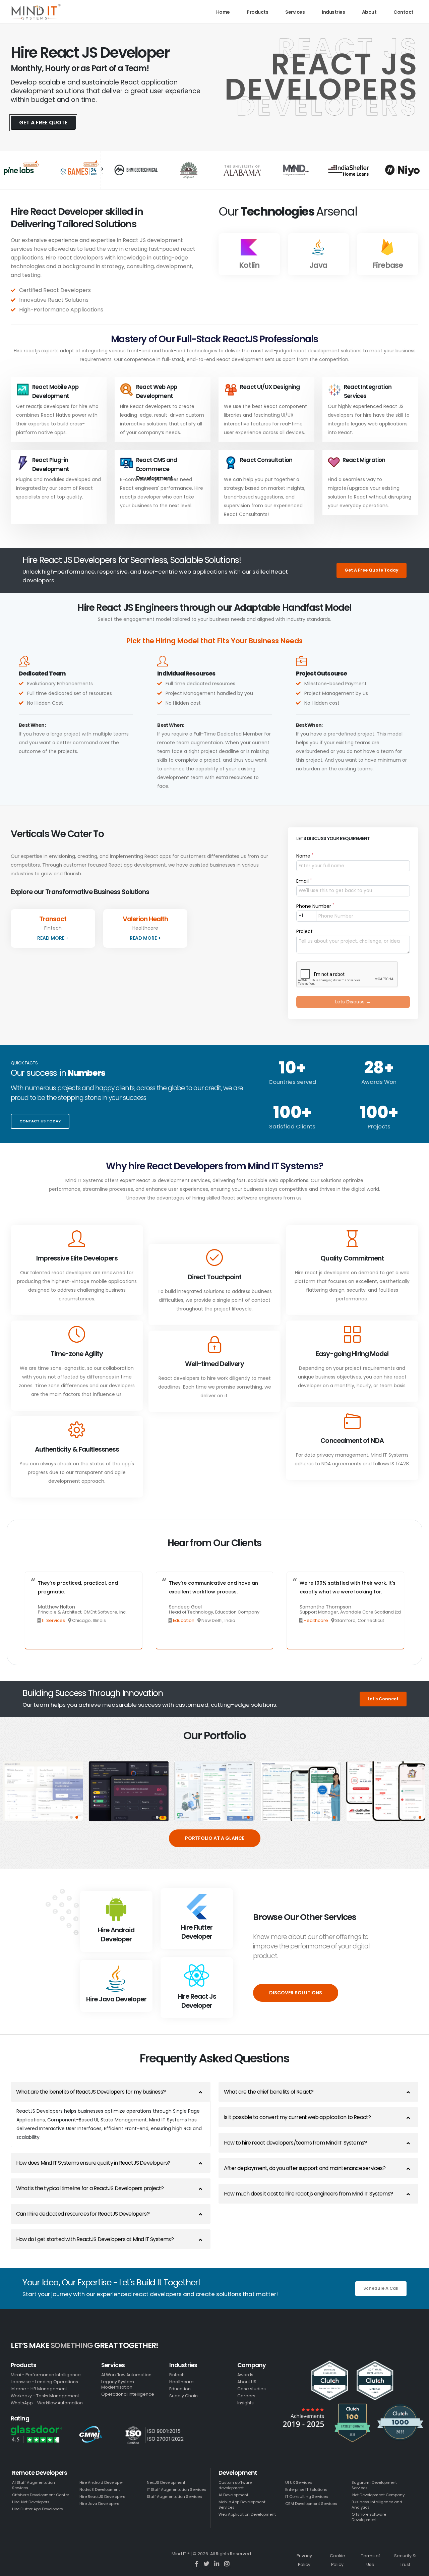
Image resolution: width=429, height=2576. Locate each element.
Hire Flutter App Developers (38, 2509)
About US (247, 2382)
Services (295, 12)
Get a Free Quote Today (372, 570)
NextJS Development (166, 2482)
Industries (333, 12)
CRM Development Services (311, 2504)
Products (257, 12)
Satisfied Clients (292, 1126)
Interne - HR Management (39, 2389)
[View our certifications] (96, 2435)
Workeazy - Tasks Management (45, 2396)
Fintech (177, 2375)
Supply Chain (183, 2396)
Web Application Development (247, 2514)
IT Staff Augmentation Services (176, 2490)
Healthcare (316, 1620)
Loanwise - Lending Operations (44, 2382)
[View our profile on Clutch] (353, 2401)
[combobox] (306, 916)
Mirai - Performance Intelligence (46, 2375)
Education (184, 1620)
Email (304, 881)
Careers (246, 2396)
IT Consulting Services (307, 2497)
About (369, 12)
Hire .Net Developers (31, 2502)
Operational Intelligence (128, 2394)
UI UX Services (299, 2482)
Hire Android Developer (101, 2482)
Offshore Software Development (369, 2517)
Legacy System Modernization (118, 2384)
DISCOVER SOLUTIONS (296, 1993)
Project (304, 931)
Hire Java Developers (99, 2504)
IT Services (54, 1620)
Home (223, 12)
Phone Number (315, 906)
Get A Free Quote (43, 123)
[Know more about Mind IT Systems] (36, 12)
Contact (404, 12)
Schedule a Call (381, 2288)
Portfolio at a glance (215, 1838)
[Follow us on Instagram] (227, 2564)
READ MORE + (53, 938)
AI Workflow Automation (126, 2375)
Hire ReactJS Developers (102, 2497)
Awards (245, 2375)
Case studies (252, 2389)
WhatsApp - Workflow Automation (47, 2403)
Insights (246, 2403)
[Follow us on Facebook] (197, 2564)
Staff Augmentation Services (174, 2497)
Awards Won (379, 1082)
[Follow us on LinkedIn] (217, 2564)
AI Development (233, 2495)
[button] (71, 1817)
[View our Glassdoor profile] (41, 2434)
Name (305, 856)
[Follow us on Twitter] (207, 2564)
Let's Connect (383, 1699)
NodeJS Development (100, 2490)
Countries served (292, 1082)
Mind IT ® (181, 2554)
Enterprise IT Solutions (306, 2490)
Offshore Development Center (41, 2495)
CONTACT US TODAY (40, 1121)
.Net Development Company (378, 2495)
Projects (379, 1126)
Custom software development (235, 2485)
